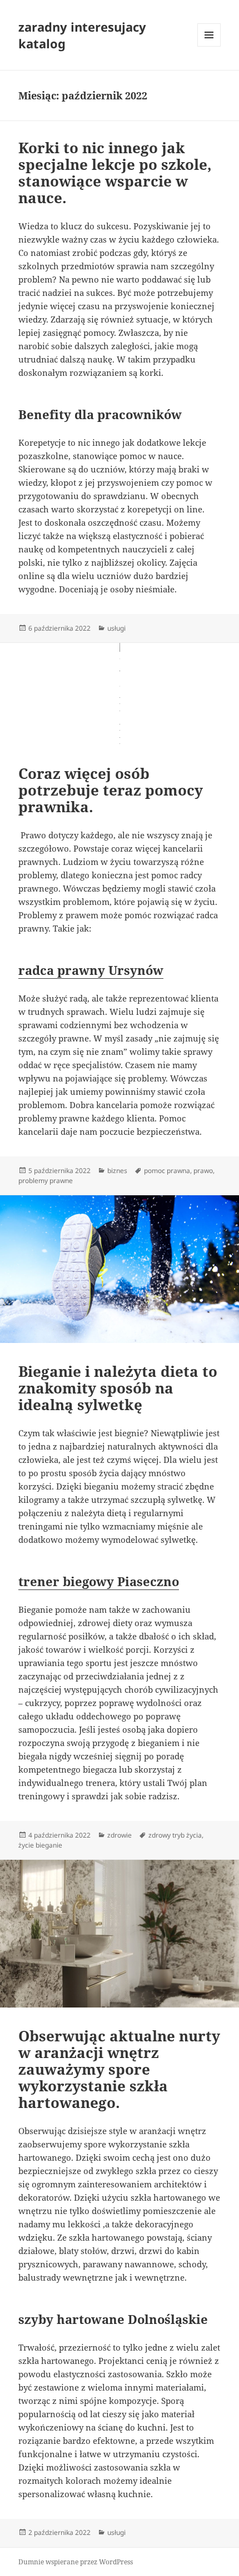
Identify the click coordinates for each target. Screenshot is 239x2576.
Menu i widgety (209, 46)
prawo (203, 1171)
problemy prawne (46, 1181)
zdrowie (120, 1835)
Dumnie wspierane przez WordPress (76, 2562)
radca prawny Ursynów (91, 970)
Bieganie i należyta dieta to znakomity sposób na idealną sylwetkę (118, 1388)
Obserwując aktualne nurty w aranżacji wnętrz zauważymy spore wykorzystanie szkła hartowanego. (119, 2069)
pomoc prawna (167, 1171)
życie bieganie (40, 1845)
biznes (117, 1171)
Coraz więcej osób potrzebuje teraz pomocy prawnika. (111, 790)
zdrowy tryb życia (175, 1835)
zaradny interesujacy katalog (82, 35)
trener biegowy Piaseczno (99, 1581)
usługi (116, 628)
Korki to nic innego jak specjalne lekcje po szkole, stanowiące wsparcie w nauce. (115, 173)
